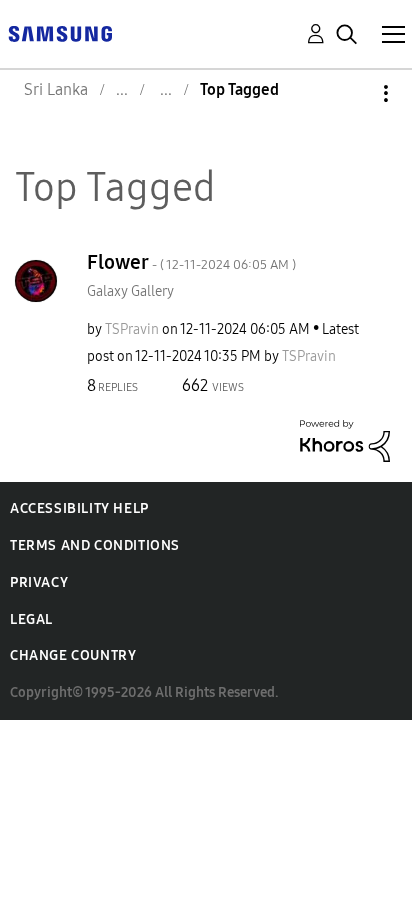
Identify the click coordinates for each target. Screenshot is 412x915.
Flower (191, 262)
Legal (31, 619)
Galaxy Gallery (130, 291)
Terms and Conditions (95, 545)
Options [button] (352, 93)
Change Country (73, 655)
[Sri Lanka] (60, 32)
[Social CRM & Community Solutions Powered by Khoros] (345, 439)
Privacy (39, 582)
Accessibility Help (79, 508)
